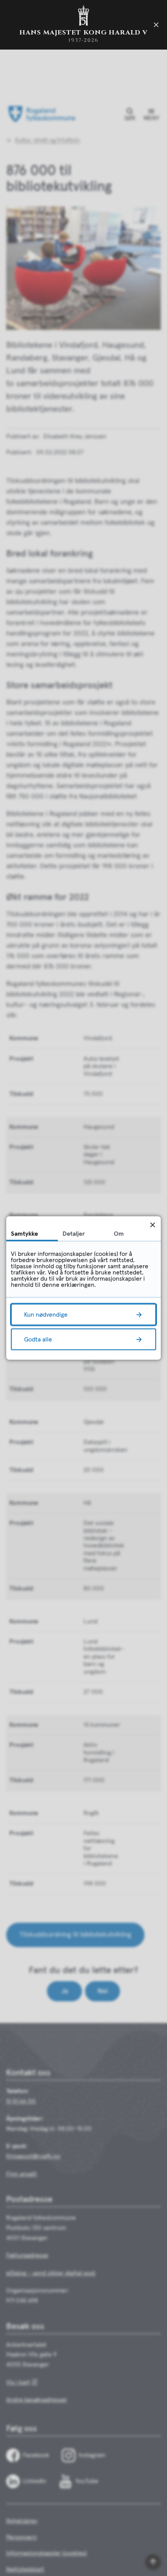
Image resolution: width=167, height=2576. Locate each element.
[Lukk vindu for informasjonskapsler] (152, 1225)
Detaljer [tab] (74, 1234)
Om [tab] (119, 1234)
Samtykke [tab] (24, 1234)
